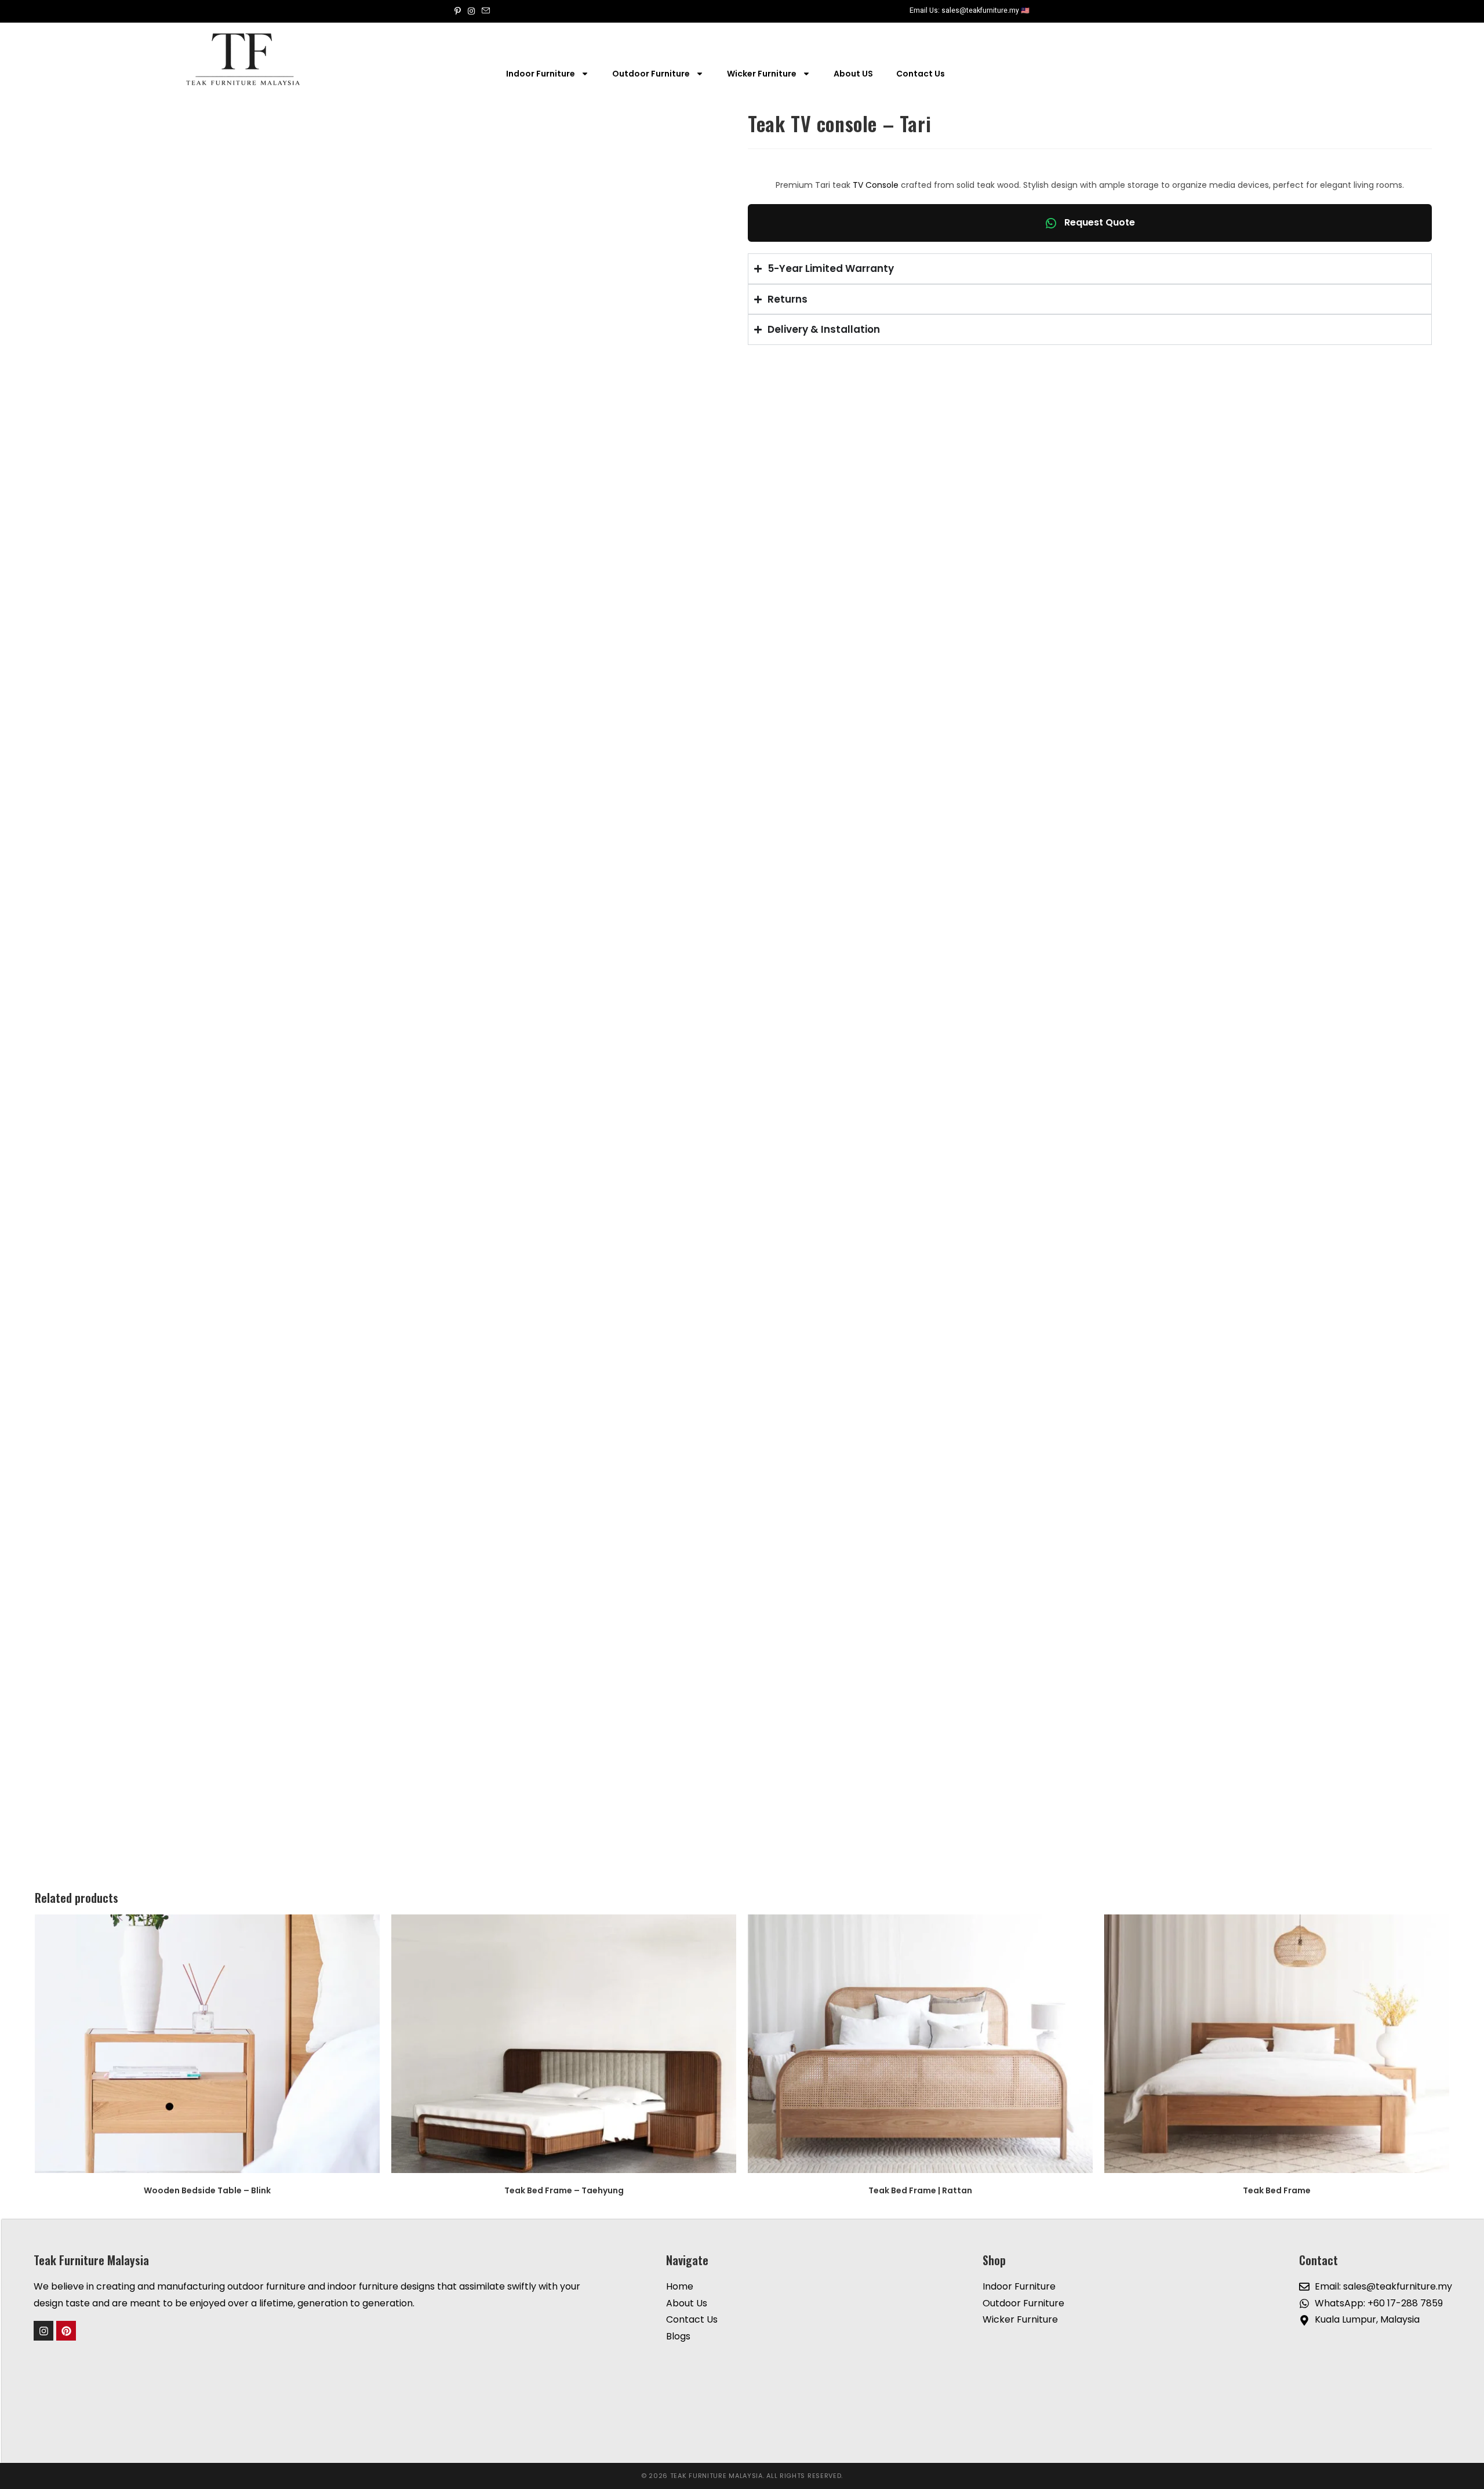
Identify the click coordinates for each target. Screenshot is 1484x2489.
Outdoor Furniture (651, 74)
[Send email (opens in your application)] (486, 11)
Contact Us (921, 74)
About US (853, 74)
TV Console (876, 185)
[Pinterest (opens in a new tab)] (459, 11)
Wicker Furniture (762, 74)
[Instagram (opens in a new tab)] (471, 11)
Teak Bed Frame (1277, 2190)
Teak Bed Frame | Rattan (920, 2190)
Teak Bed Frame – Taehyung (564, 2190)
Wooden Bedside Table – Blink (207, 2190)
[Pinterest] (66, 2331)
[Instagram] (43, 2331)
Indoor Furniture (541, 74)
